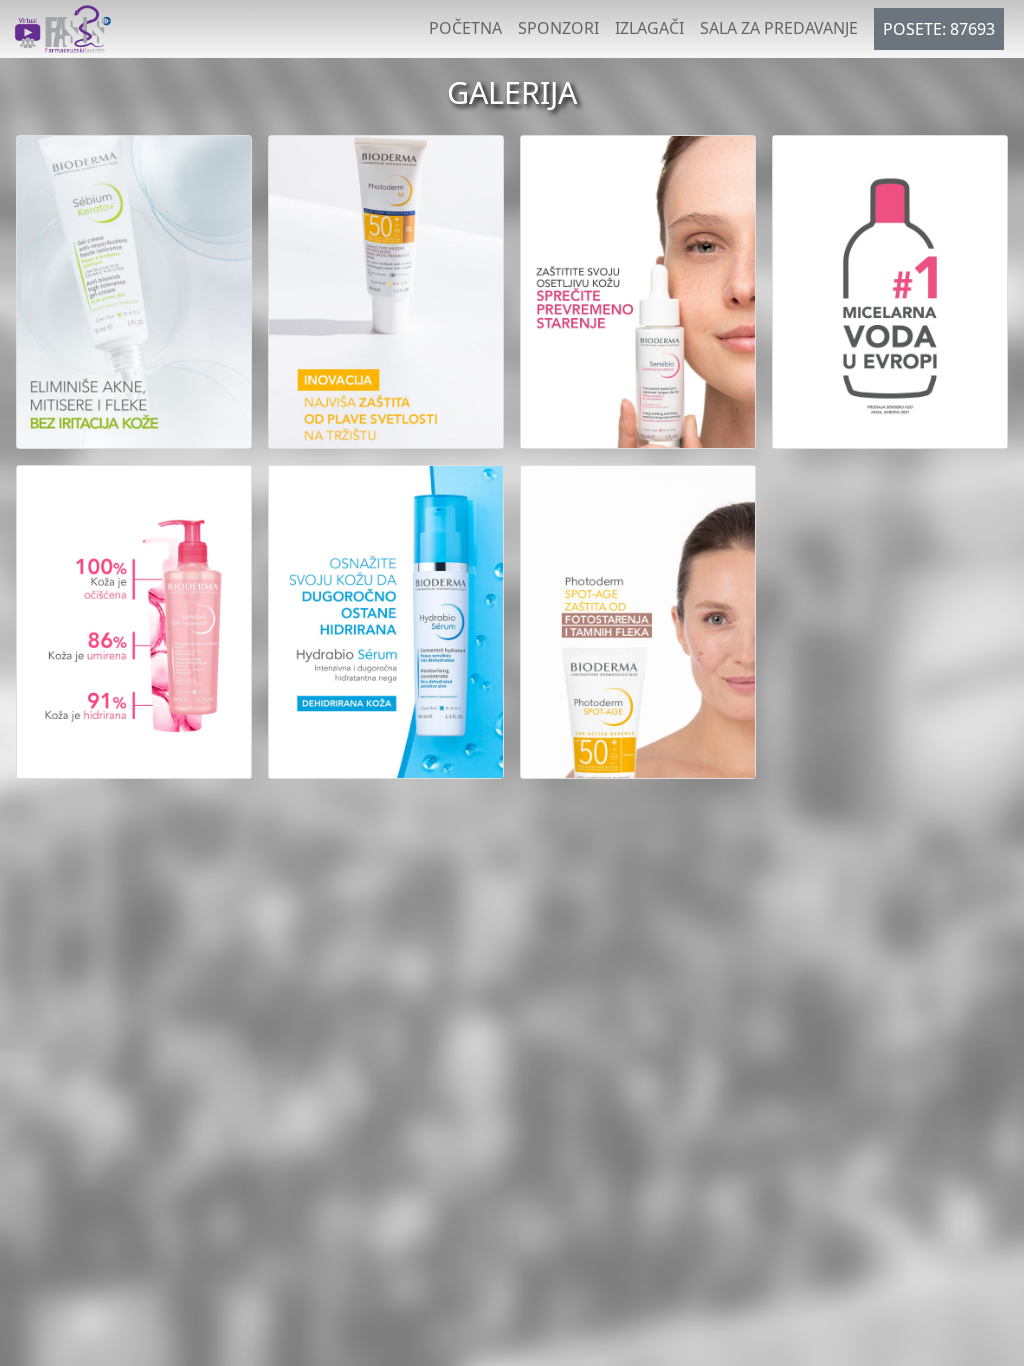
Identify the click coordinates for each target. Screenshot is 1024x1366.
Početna (465, 28)
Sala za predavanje (779, 28)
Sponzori (558, 28)
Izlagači (649, 28)
